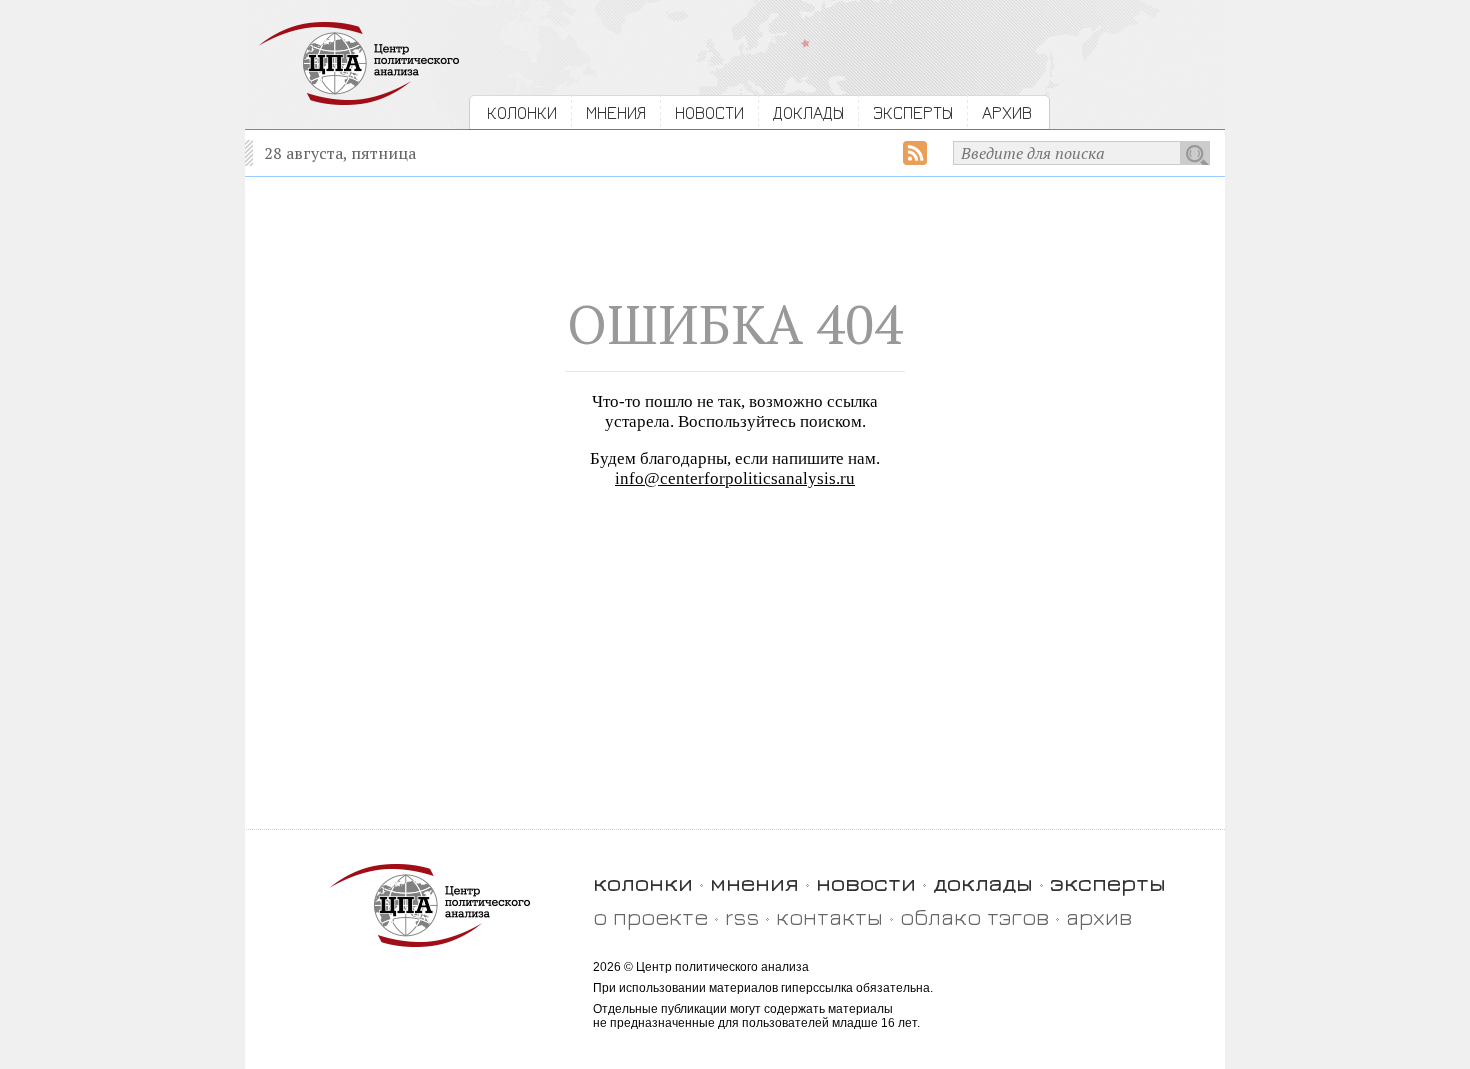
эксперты (1108, 882)
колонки (643, 882)
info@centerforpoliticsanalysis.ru (735, 478)
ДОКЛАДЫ (808, 112)
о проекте (650, 916)
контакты (829, 916)
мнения (754, 882)
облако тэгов (974, 916)
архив (1099, 916)
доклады (983, 882)
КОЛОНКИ (522, 112)
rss (742, 916)
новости (866, 882)
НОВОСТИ (709, 112)
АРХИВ (1007, 112)
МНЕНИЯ (616, 112)
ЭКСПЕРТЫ (913, 112)
